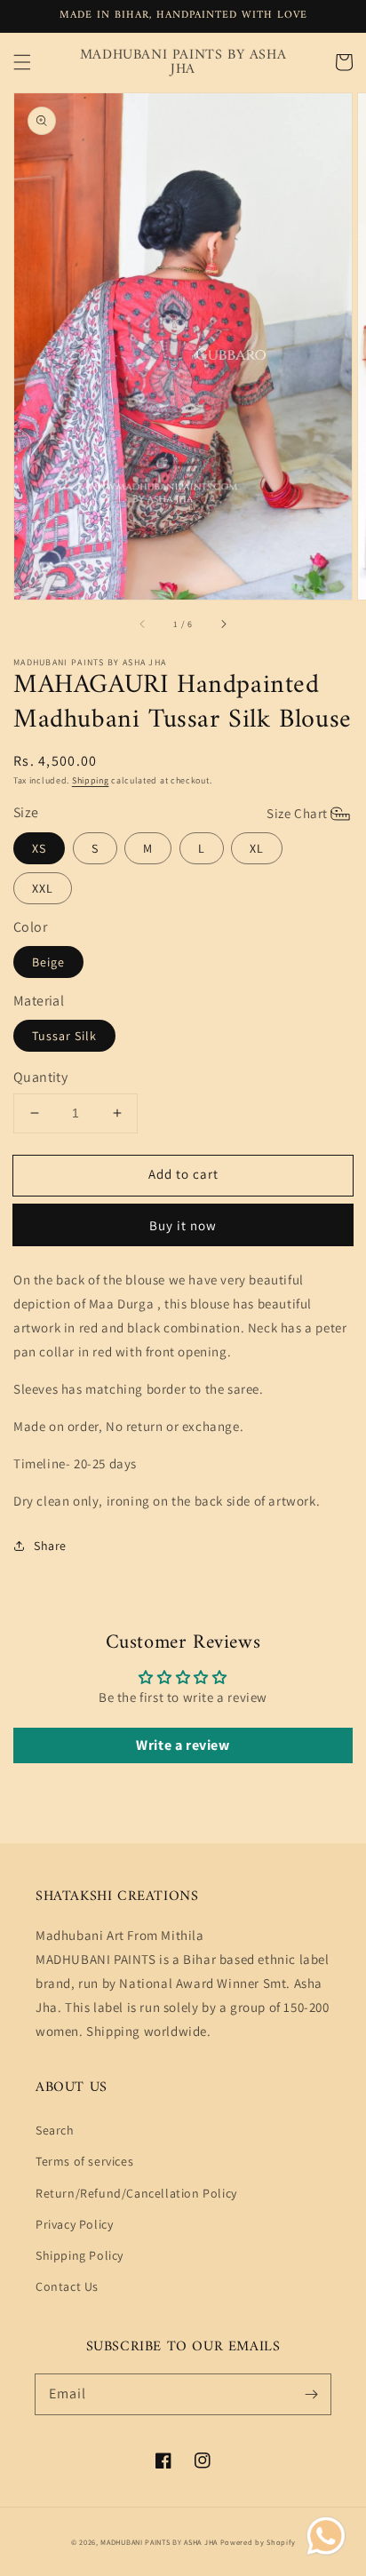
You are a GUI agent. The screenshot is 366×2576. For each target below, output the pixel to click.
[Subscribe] (311, 2394)
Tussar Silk (64, 1036)
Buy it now (183, 1225)
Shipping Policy (80, 2255)
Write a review (183, 1745)
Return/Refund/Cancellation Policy (136, 2193)
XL (257, 848)
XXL (43, 888)
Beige (48, 962)
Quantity (40, 1077)
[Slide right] (223, 624)
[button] (22, 62)
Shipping (91, 780)
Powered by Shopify (258, 2542)
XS (39, 848)
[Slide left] (143, 624)
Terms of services (84, 2161)
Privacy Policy (74, 2224)
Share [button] (50, 1546)
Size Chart (297, 813)
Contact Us (67, 2286)
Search (55, 2130)
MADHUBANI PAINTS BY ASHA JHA (159, 2542)
